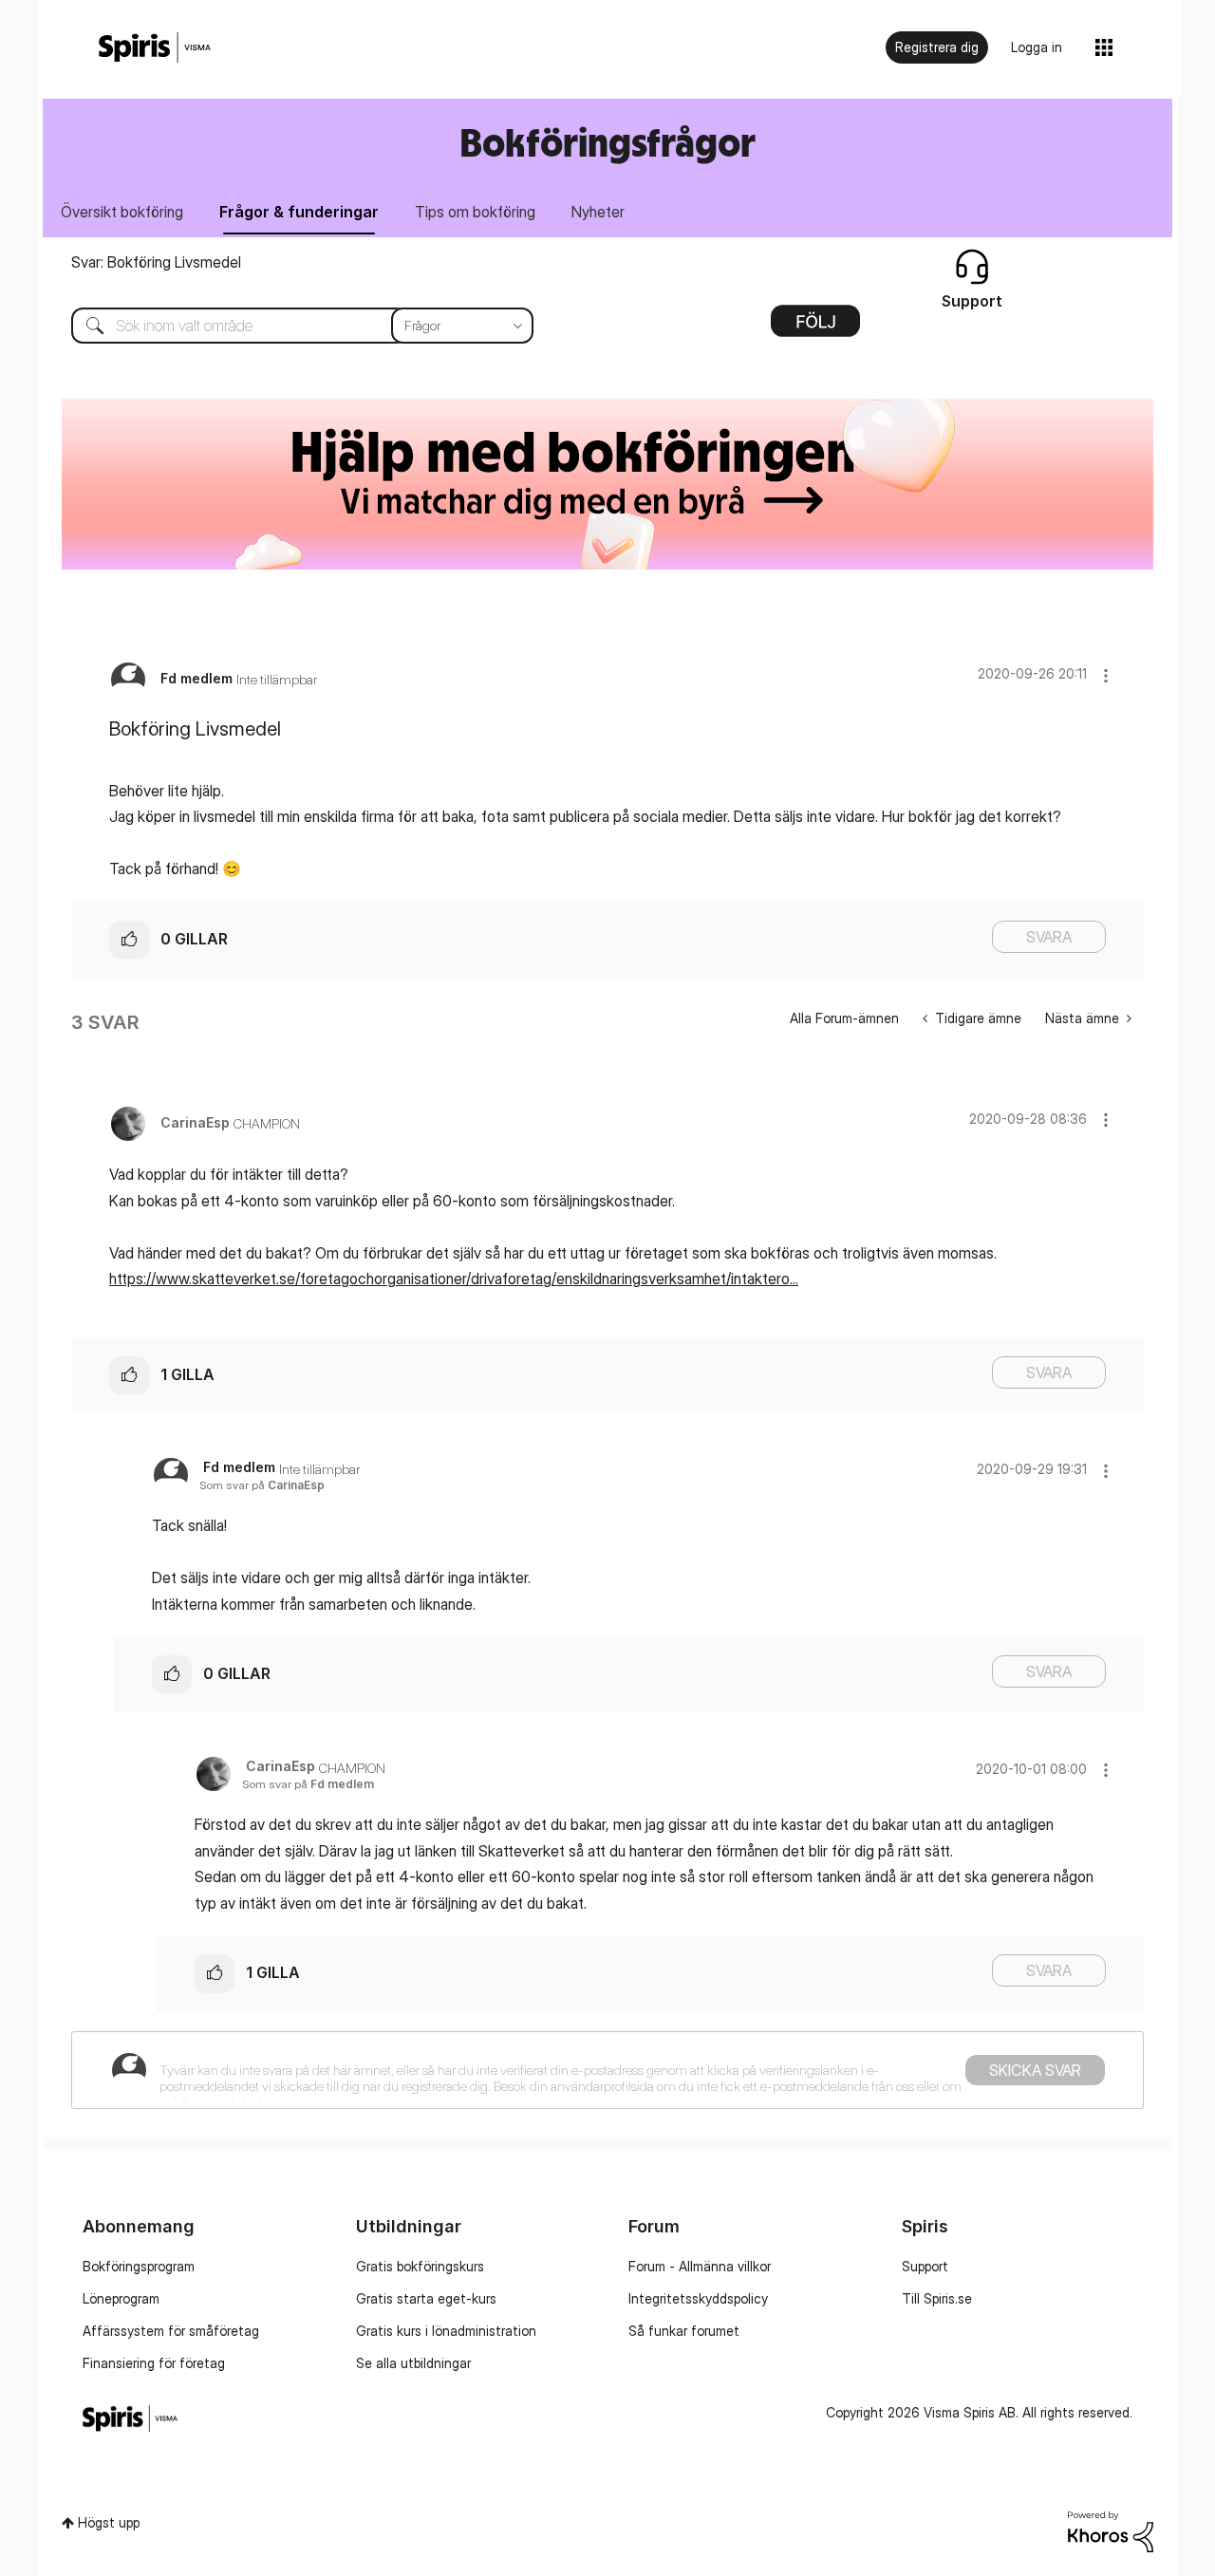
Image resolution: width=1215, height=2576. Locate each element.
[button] (1106, 675)
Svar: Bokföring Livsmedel (156, 262)
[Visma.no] (155, 48)
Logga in (1037, 47)
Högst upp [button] (109, 2522)
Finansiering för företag (154, 2363)
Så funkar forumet (684, 2331)
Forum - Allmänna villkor (700, 2266)
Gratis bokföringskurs (420, 2266)
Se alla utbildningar (413, 2363)
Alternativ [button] (815, 327)
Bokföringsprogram (139, 2266)
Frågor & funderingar (299, 212)
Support (925, 2266)
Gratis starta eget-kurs (426, 2298)
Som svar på (262, 1485)
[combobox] (288, 326)
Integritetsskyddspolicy (698, 2298)
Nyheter (598, 212)
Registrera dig (937, 47)
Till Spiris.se (937, 2298)
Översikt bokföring (122, 212)
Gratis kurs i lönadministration (446, 2331)
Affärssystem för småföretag (171, 2331)
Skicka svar (1035, 2070)
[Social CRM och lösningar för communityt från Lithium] (1111, 2530)
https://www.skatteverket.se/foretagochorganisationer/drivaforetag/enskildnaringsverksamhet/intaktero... (454, 1279)
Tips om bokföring (475, 212)
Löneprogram (121, 2298)
